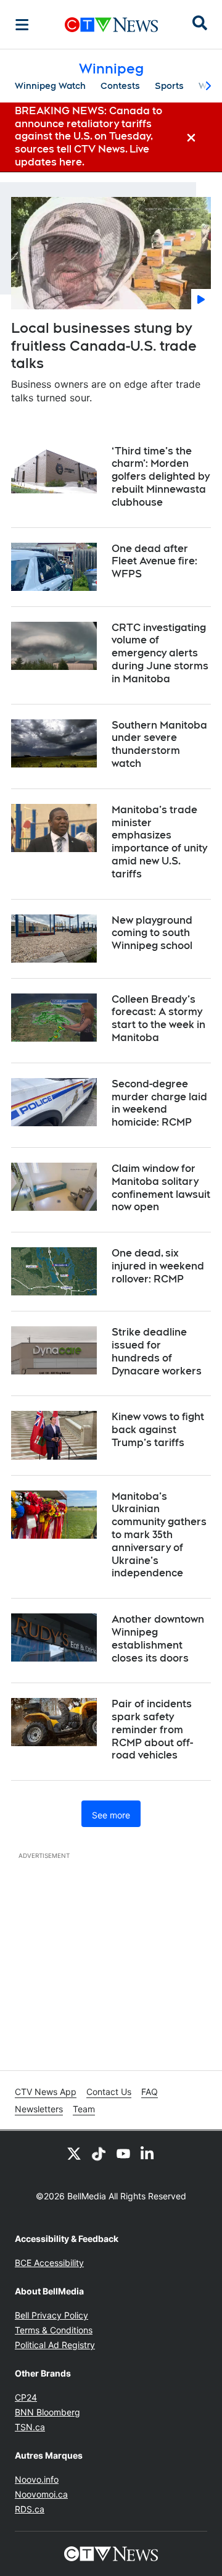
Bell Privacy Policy (51, 2315)
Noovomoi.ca (41, 2494)
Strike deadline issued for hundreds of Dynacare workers (157, 1351)
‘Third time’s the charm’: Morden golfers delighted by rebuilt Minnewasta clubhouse (161, 477)
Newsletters (39, 2109)
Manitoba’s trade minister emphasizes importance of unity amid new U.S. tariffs (159, 842)
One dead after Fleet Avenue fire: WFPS (154, 562)
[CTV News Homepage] (111, 25)
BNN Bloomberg (47, 2412)
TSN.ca (30, 2427)
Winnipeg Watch (50, 86)
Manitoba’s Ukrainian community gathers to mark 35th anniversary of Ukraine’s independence (159, 1535)
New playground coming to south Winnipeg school (152, 933)
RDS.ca (30, 2509)
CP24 (26, 2397)
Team (84, 2109)
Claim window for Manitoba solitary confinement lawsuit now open (161, 1188)
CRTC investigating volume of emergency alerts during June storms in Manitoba (160, 653)
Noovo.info (37, 2479)
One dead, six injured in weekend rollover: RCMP (158, 1266)
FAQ (150, 2092)
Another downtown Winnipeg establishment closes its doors (158, 1638)
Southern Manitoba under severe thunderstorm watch (159, 744)
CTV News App (46, 2092)
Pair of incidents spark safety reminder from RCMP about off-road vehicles (152, 1729)
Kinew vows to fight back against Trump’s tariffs (158, 1430)
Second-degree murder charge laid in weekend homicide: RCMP (159, 1103)
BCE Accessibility (49, 2263)
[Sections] (22, 25)
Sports (169, 86)
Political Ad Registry (55, 2345)
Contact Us (109, 2092)
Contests (120, 86)
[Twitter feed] (74, 2153)
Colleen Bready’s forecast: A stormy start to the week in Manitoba (158, 1018)
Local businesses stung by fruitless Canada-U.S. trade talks (104, 345)
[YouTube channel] (123, 2153)
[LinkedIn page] (148, 2153)
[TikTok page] (99, 2153)
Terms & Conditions (54, 2330)
